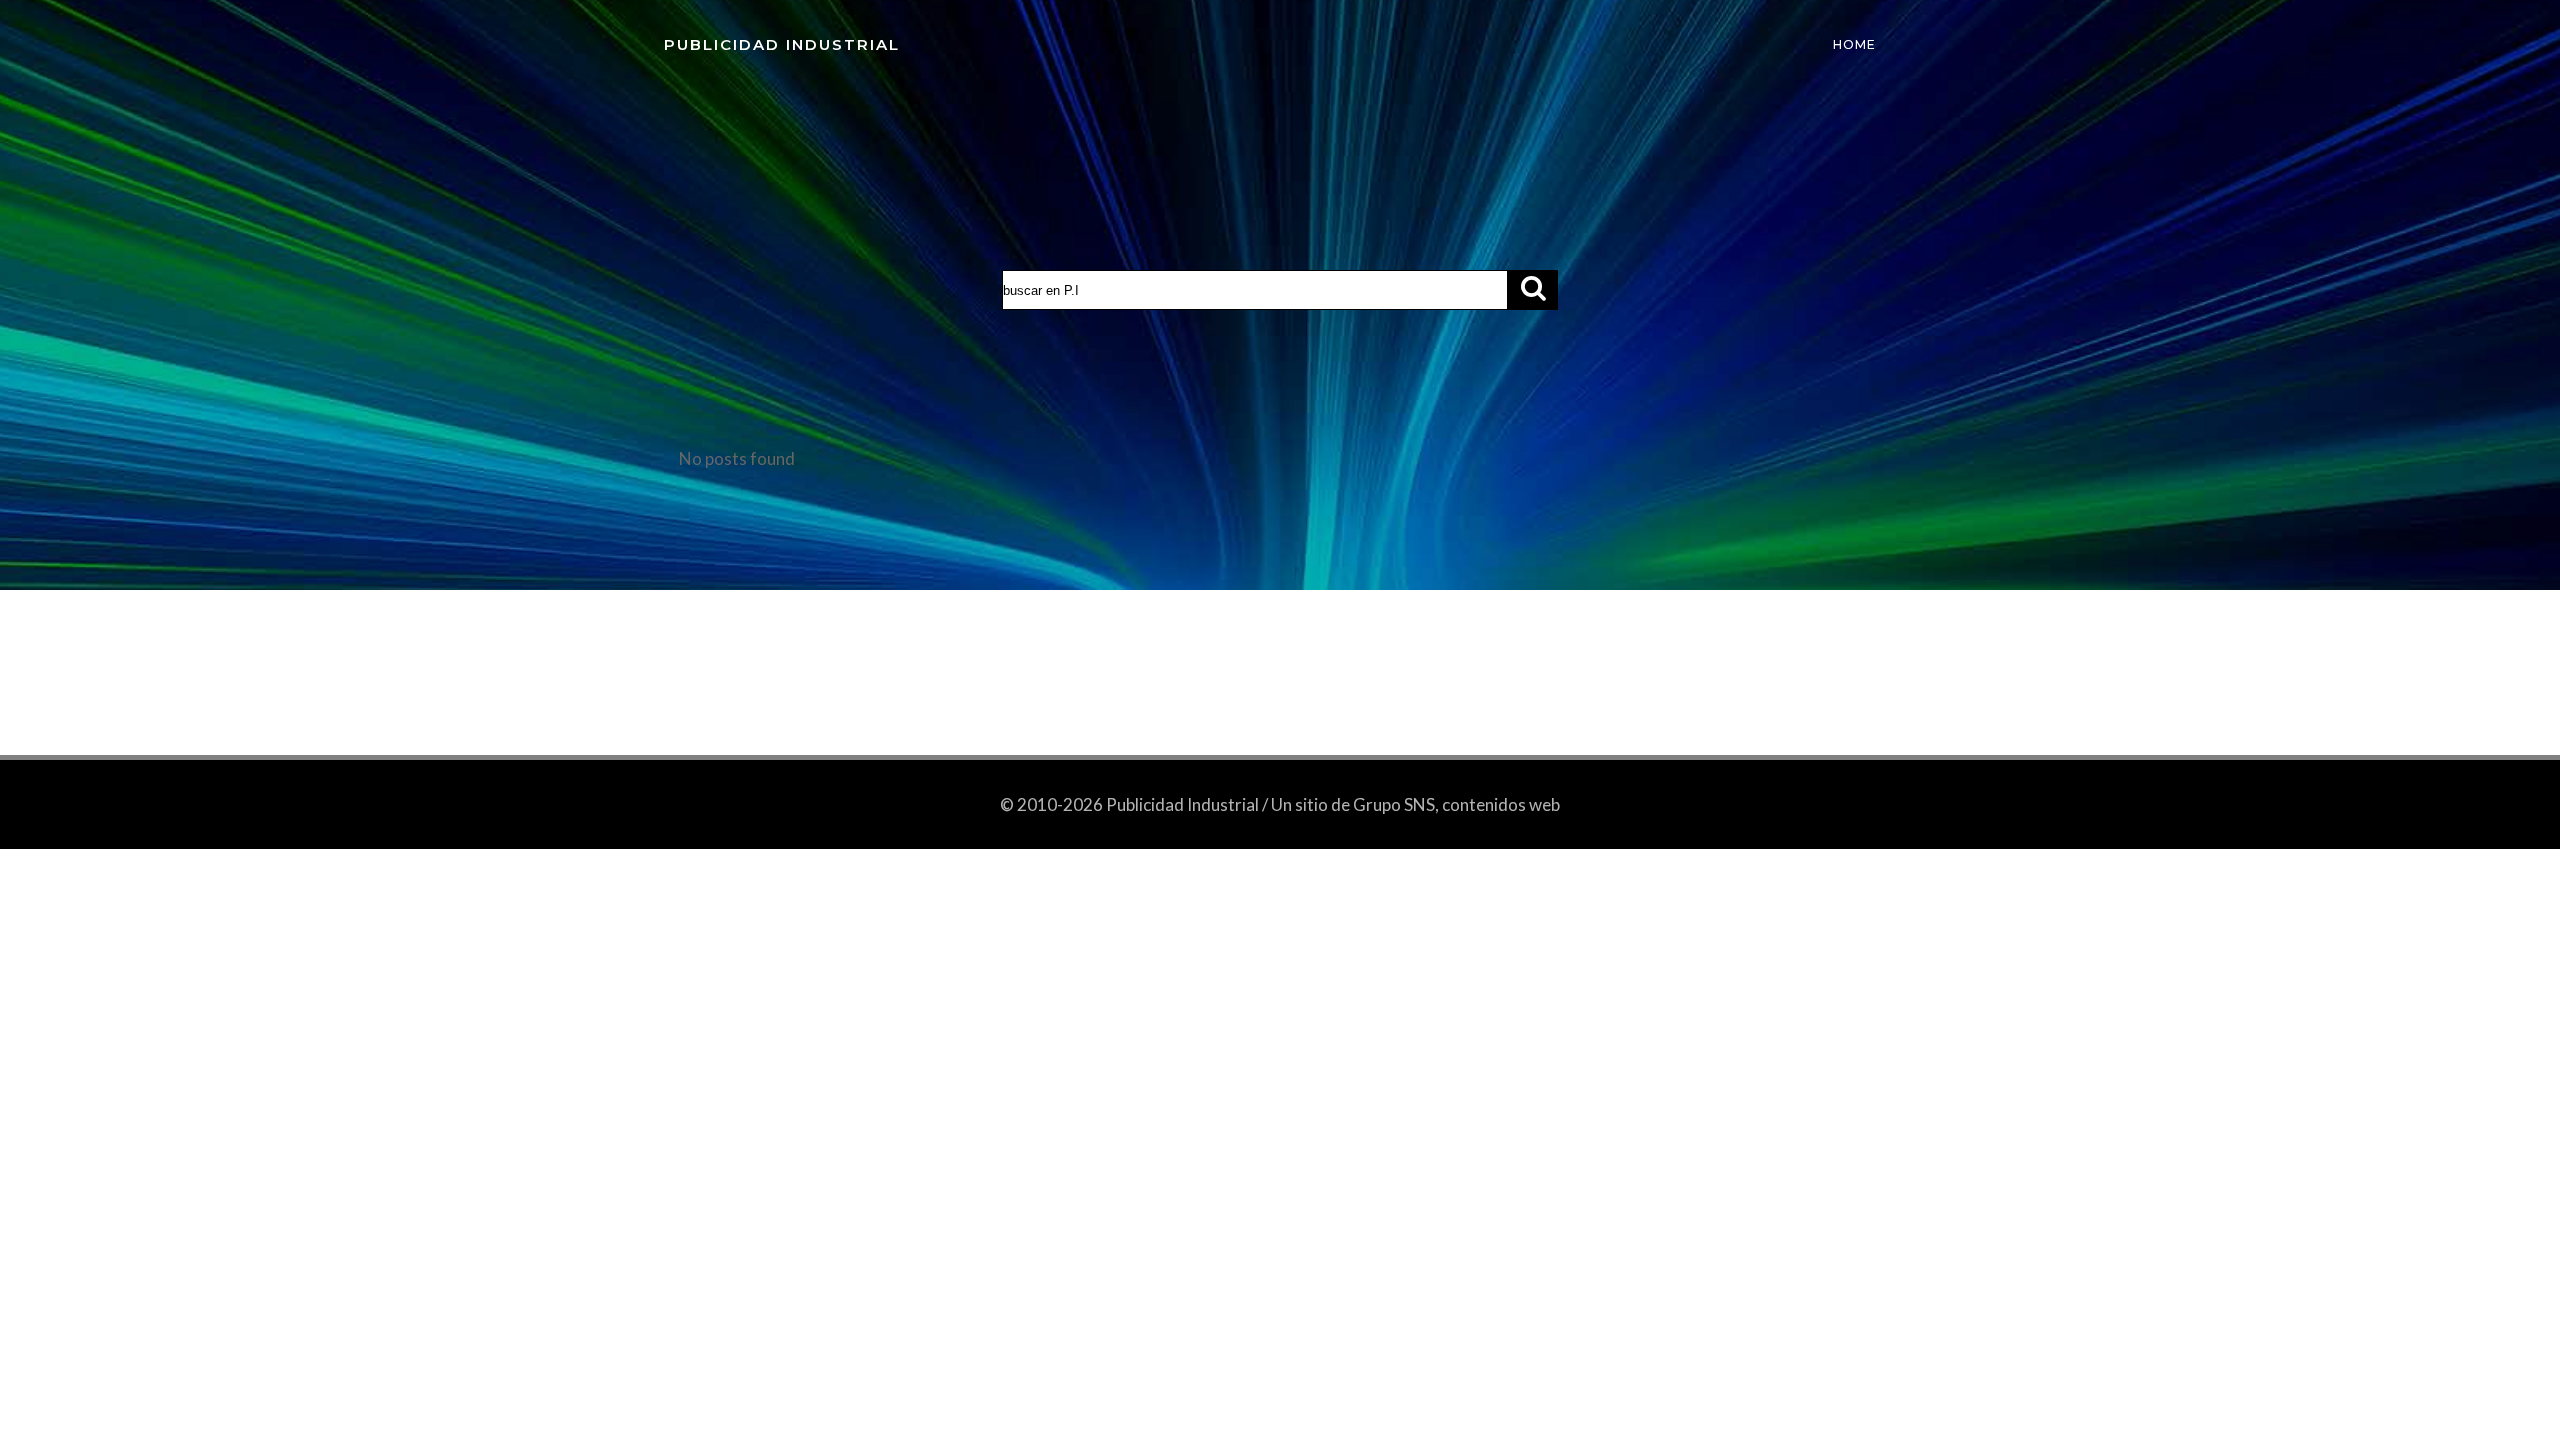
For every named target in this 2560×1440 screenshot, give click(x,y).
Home (1854, 44)
